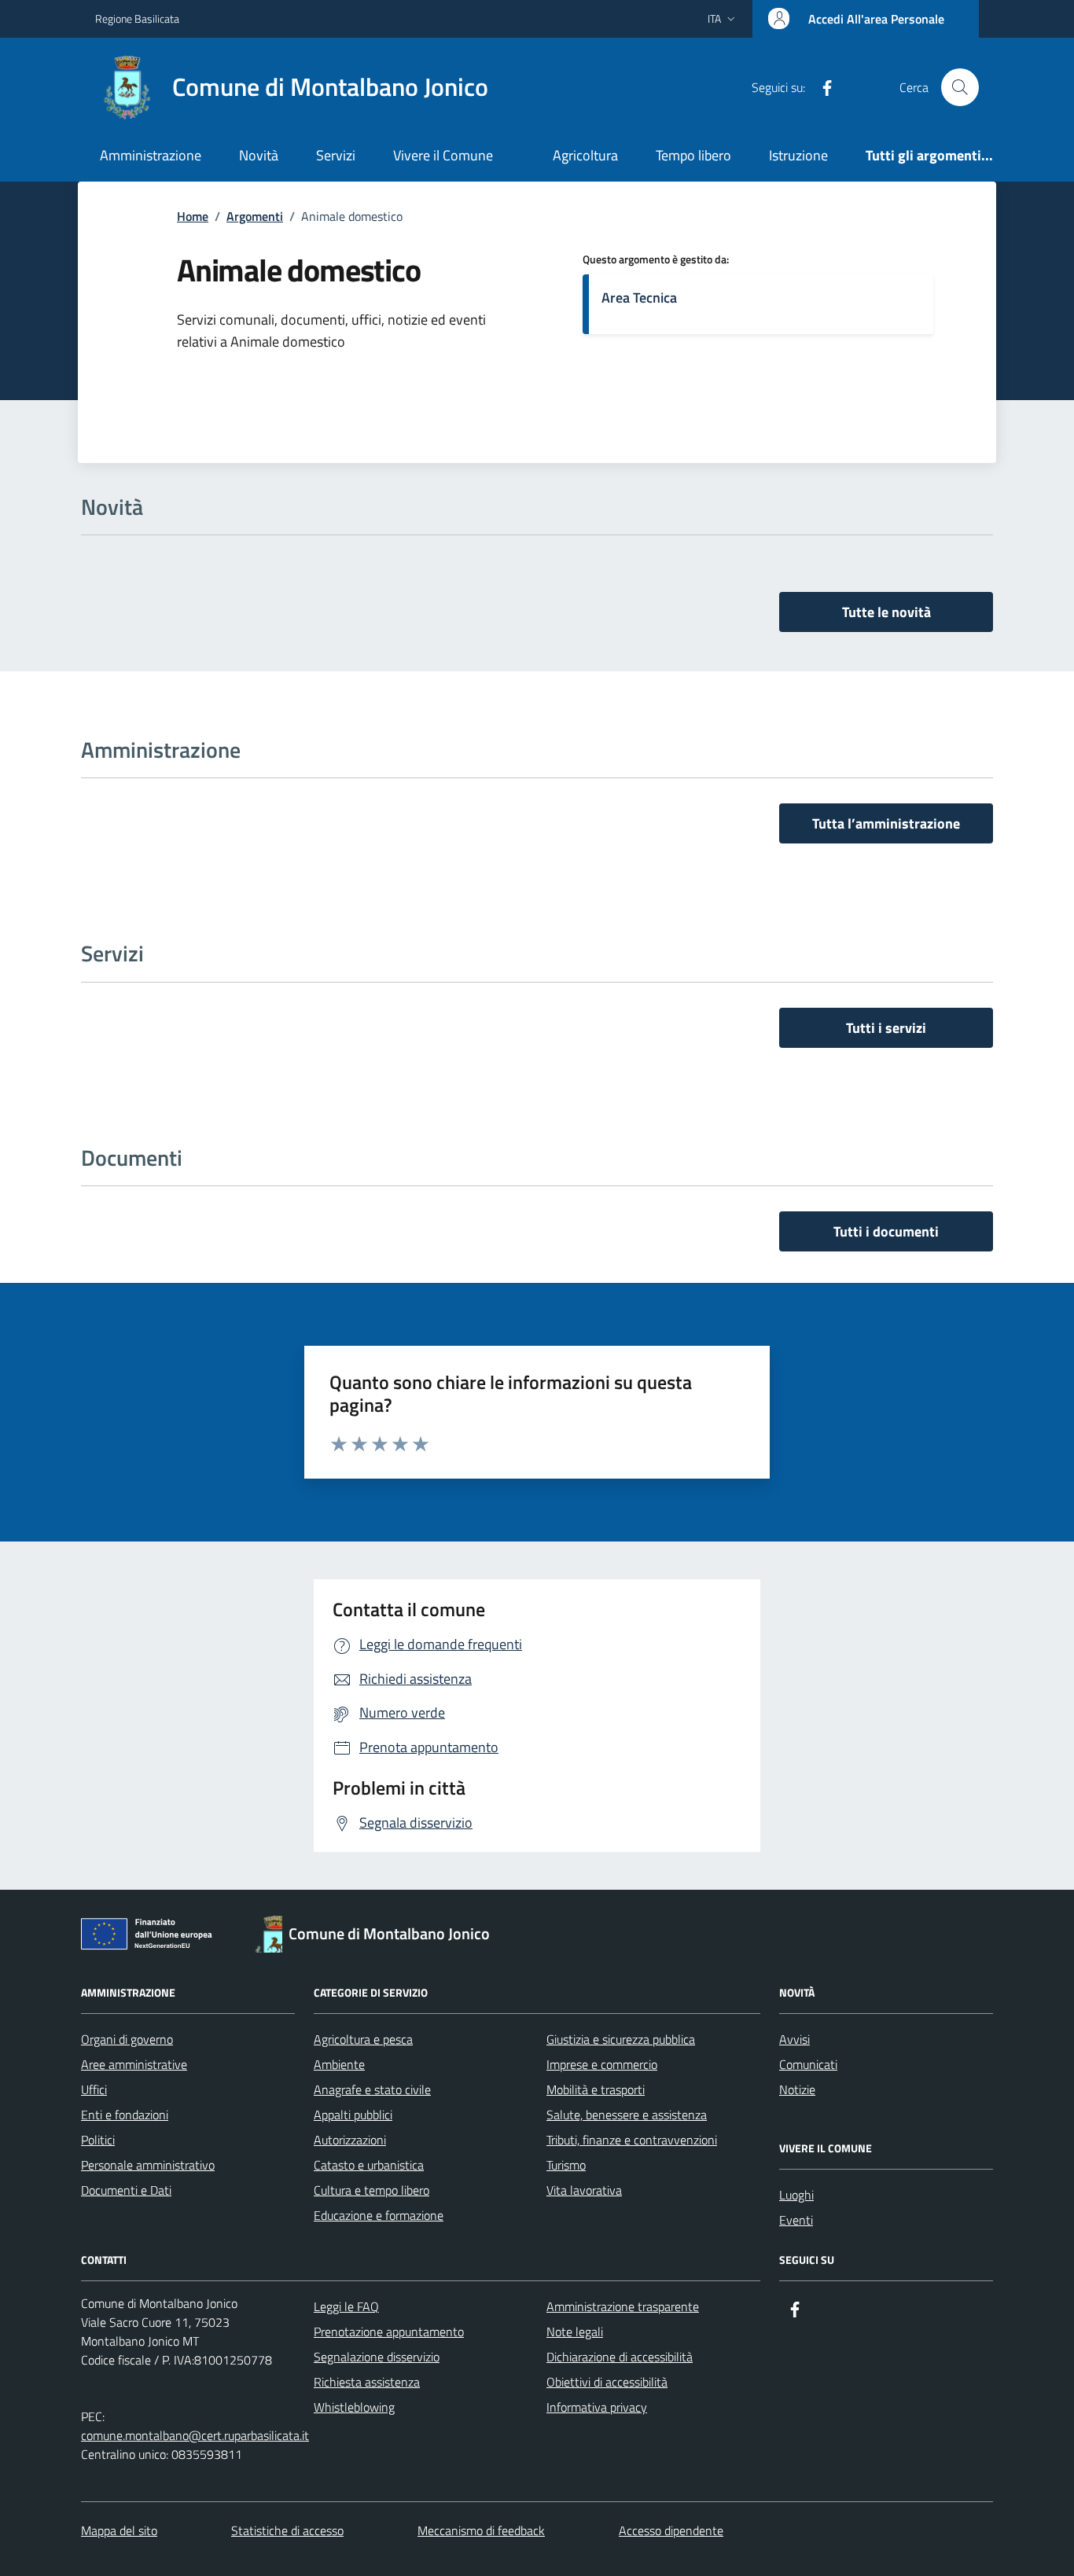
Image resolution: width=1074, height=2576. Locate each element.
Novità (259, 155)
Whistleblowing (354, 2407)
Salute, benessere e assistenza (627, 2115)
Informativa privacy (597, 2407)
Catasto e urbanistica (369, 2165)
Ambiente (339, 2064)
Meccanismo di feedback (481, 2530)
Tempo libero (693, 155)
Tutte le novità (886, 612)
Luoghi (796, 2195)
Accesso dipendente (671, 2530)
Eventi (796, 2220)
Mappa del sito (119, 2530)
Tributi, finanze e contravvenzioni (632, 2140)
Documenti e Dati (126, 2190)
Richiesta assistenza (367, 2382)
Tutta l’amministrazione (886, 823)
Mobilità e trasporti (596, 2089)
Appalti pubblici (353, 2115)
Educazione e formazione (379, 2215)
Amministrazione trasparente (623, 2306)
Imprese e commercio (602, 2064)
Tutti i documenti (886, 1231)
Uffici (94, 2089)
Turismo (566, 2165)
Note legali (575, 2332)
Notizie (797, 2089)
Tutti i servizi (886, 1028)
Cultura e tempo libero (371, 2190)
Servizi (336, 155)
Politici (98, 2140)
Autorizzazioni (350, 2140)
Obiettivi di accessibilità (607, 2382)
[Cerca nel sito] (960, 87)
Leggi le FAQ (346, 2306)
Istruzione (798, 155)
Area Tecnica (639, 298)
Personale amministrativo (148, 2165)
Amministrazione (151, 155)
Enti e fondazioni (125, 2115)
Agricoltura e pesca (363, 2039)
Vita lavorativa (584, 2190)
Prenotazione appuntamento (389, 2332)
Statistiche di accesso (287, 2530)
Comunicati (808, 2064)
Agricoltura (585, 155)
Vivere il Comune (443, 155)
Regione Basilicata (137, 18)
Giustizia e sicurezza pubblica (621, 2039)
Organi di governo (127, 2039)
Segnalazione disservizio (377, 2357)
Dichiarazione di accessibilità (620, 2357)
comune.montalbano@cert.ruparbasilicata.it (195, 2435)
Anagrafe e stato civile (372, 2089)
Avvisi (794, 2039)
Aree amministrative (134, 2064)
